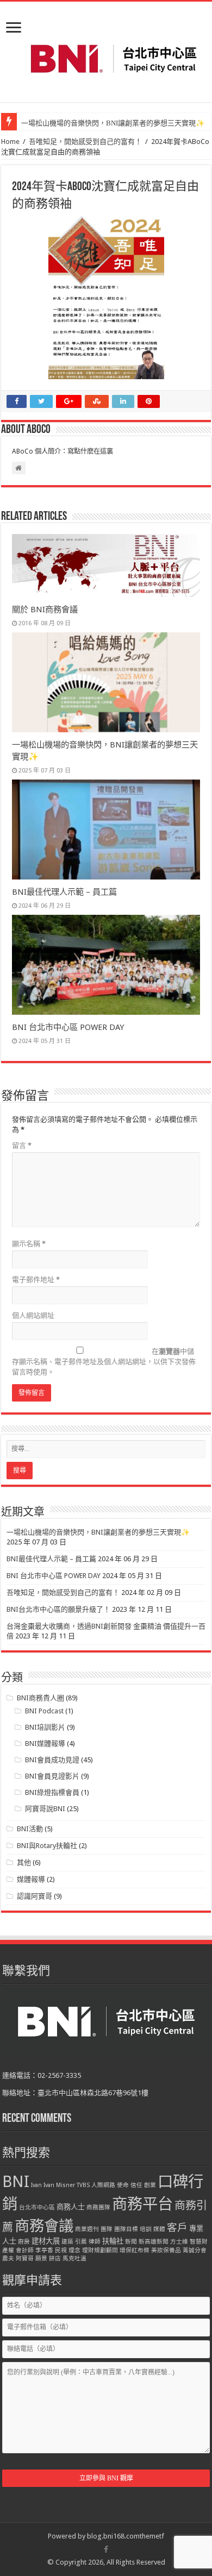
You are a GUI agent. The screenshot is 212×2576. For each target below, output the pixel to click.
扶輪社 (113, 2241)
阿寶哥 (25, 2258)
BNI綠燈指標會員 (52, 1792)
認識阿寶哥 (35, 1896)
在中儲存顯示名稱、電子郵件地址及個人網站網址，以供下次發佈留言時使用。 (104, 1362)
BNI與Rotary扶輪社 (47, 1846)
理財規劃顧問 (100, 2250)
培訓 (146, 2229)
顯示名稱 (29, 1244)
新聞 (131, 2242)
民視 (61, 2250)
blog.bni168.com (113, 2536)
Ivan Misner (59, 2185)
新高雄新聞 (154, 2242)
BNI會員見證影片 (52, 1776)
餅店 (55, 2258)
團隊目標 (126, 2229)
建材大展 (46, 2241)
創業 (150, 2185)
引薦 (81, 2242)
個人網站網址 (33, 1315)
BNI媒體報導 (45, 1743)
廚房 (24, 2242)
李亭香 (44, 2250)
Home (10, 142)
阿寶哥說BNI (45, 1809)
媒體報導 (31, 1879)
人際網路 (103, 2185)
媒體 (159, 2229)
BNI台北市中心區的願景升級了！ (58, 1609)
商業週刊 (87, 2229)
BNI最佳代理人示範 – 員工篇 (64, 892)
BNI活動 (30, 1829)
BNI (16, 2182)
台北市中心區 (37, 2207)
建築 (67, 2242)
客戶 (177, 2228)
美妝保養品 (166, 2250)
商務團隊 (98, 2207)
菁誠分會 (195, 2250)
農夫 (8, 2258)
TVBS (83, 2185)
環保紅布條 (135, 2250)
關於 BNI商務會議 (45, 610)
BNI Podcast (44, 1711)
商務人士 (71, 2207)
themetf (152, 2536)
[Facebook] (106, 2549)
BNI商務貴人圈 (40, 1698)
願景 (41, 2258)
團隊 (107, 2229)
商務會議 (44, 2226)
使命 (123, 2185)
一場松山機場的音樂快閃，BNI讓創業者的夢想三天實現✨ (113, 123)
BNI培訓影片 (45, 1727)
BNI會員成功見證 (52, 1760)
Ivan (36, 2185)
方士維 (179, 2242)
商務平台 (142, 2204)
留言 (22, 1145)
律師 (95, 2242)
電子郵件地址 (36, 1280)
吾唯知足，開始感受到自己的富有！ (85, 142)
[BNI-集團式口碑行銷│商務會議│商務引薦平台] (113, 59)
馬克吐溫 (74, 2258)
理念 (74, 2250)
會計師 (25, 2250)
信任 (136, 2185)
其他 (24, 1862)
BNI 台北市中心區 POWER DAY (68, 1027)
